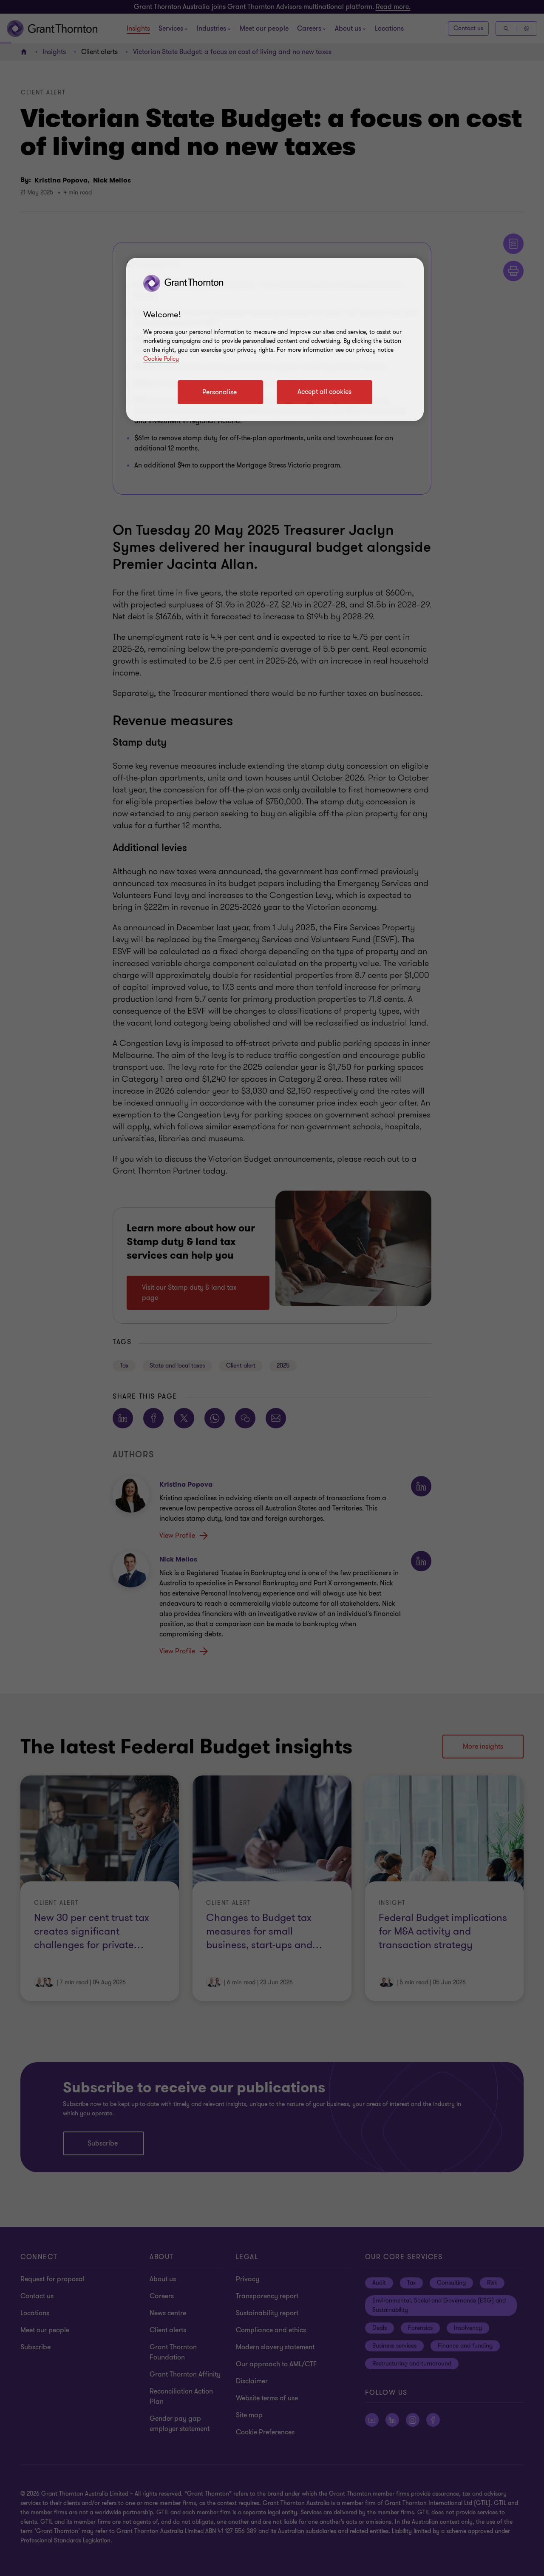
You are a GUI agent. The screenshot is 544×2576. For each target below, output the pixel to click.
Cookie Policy (161, 359)
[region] (275, 339)
